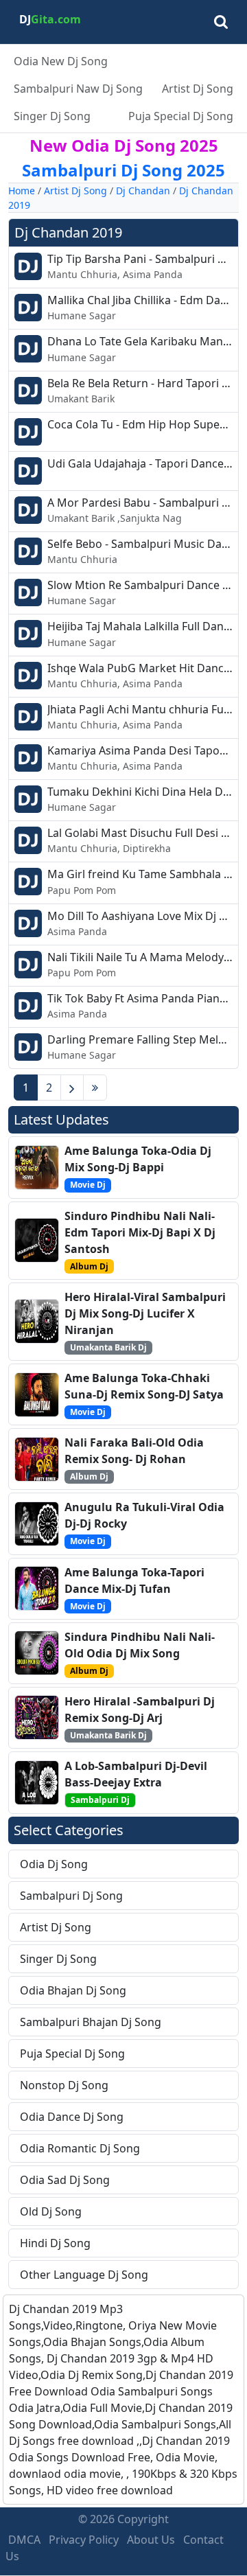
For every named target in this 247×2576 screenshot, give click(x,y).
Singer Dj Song (52, 116)
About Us (151, 2540)
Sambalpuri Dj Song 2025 (123, 170)
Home (22, 191)
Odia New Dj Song (61, 61)
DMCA (24, 2540)
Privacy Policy (84, 2540)
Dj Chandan (143, 191)
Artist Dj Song (198, 89)
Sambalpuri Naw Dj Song (78, 89)
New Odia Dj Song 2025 (124, 145)
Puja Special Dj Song (181, 116)
